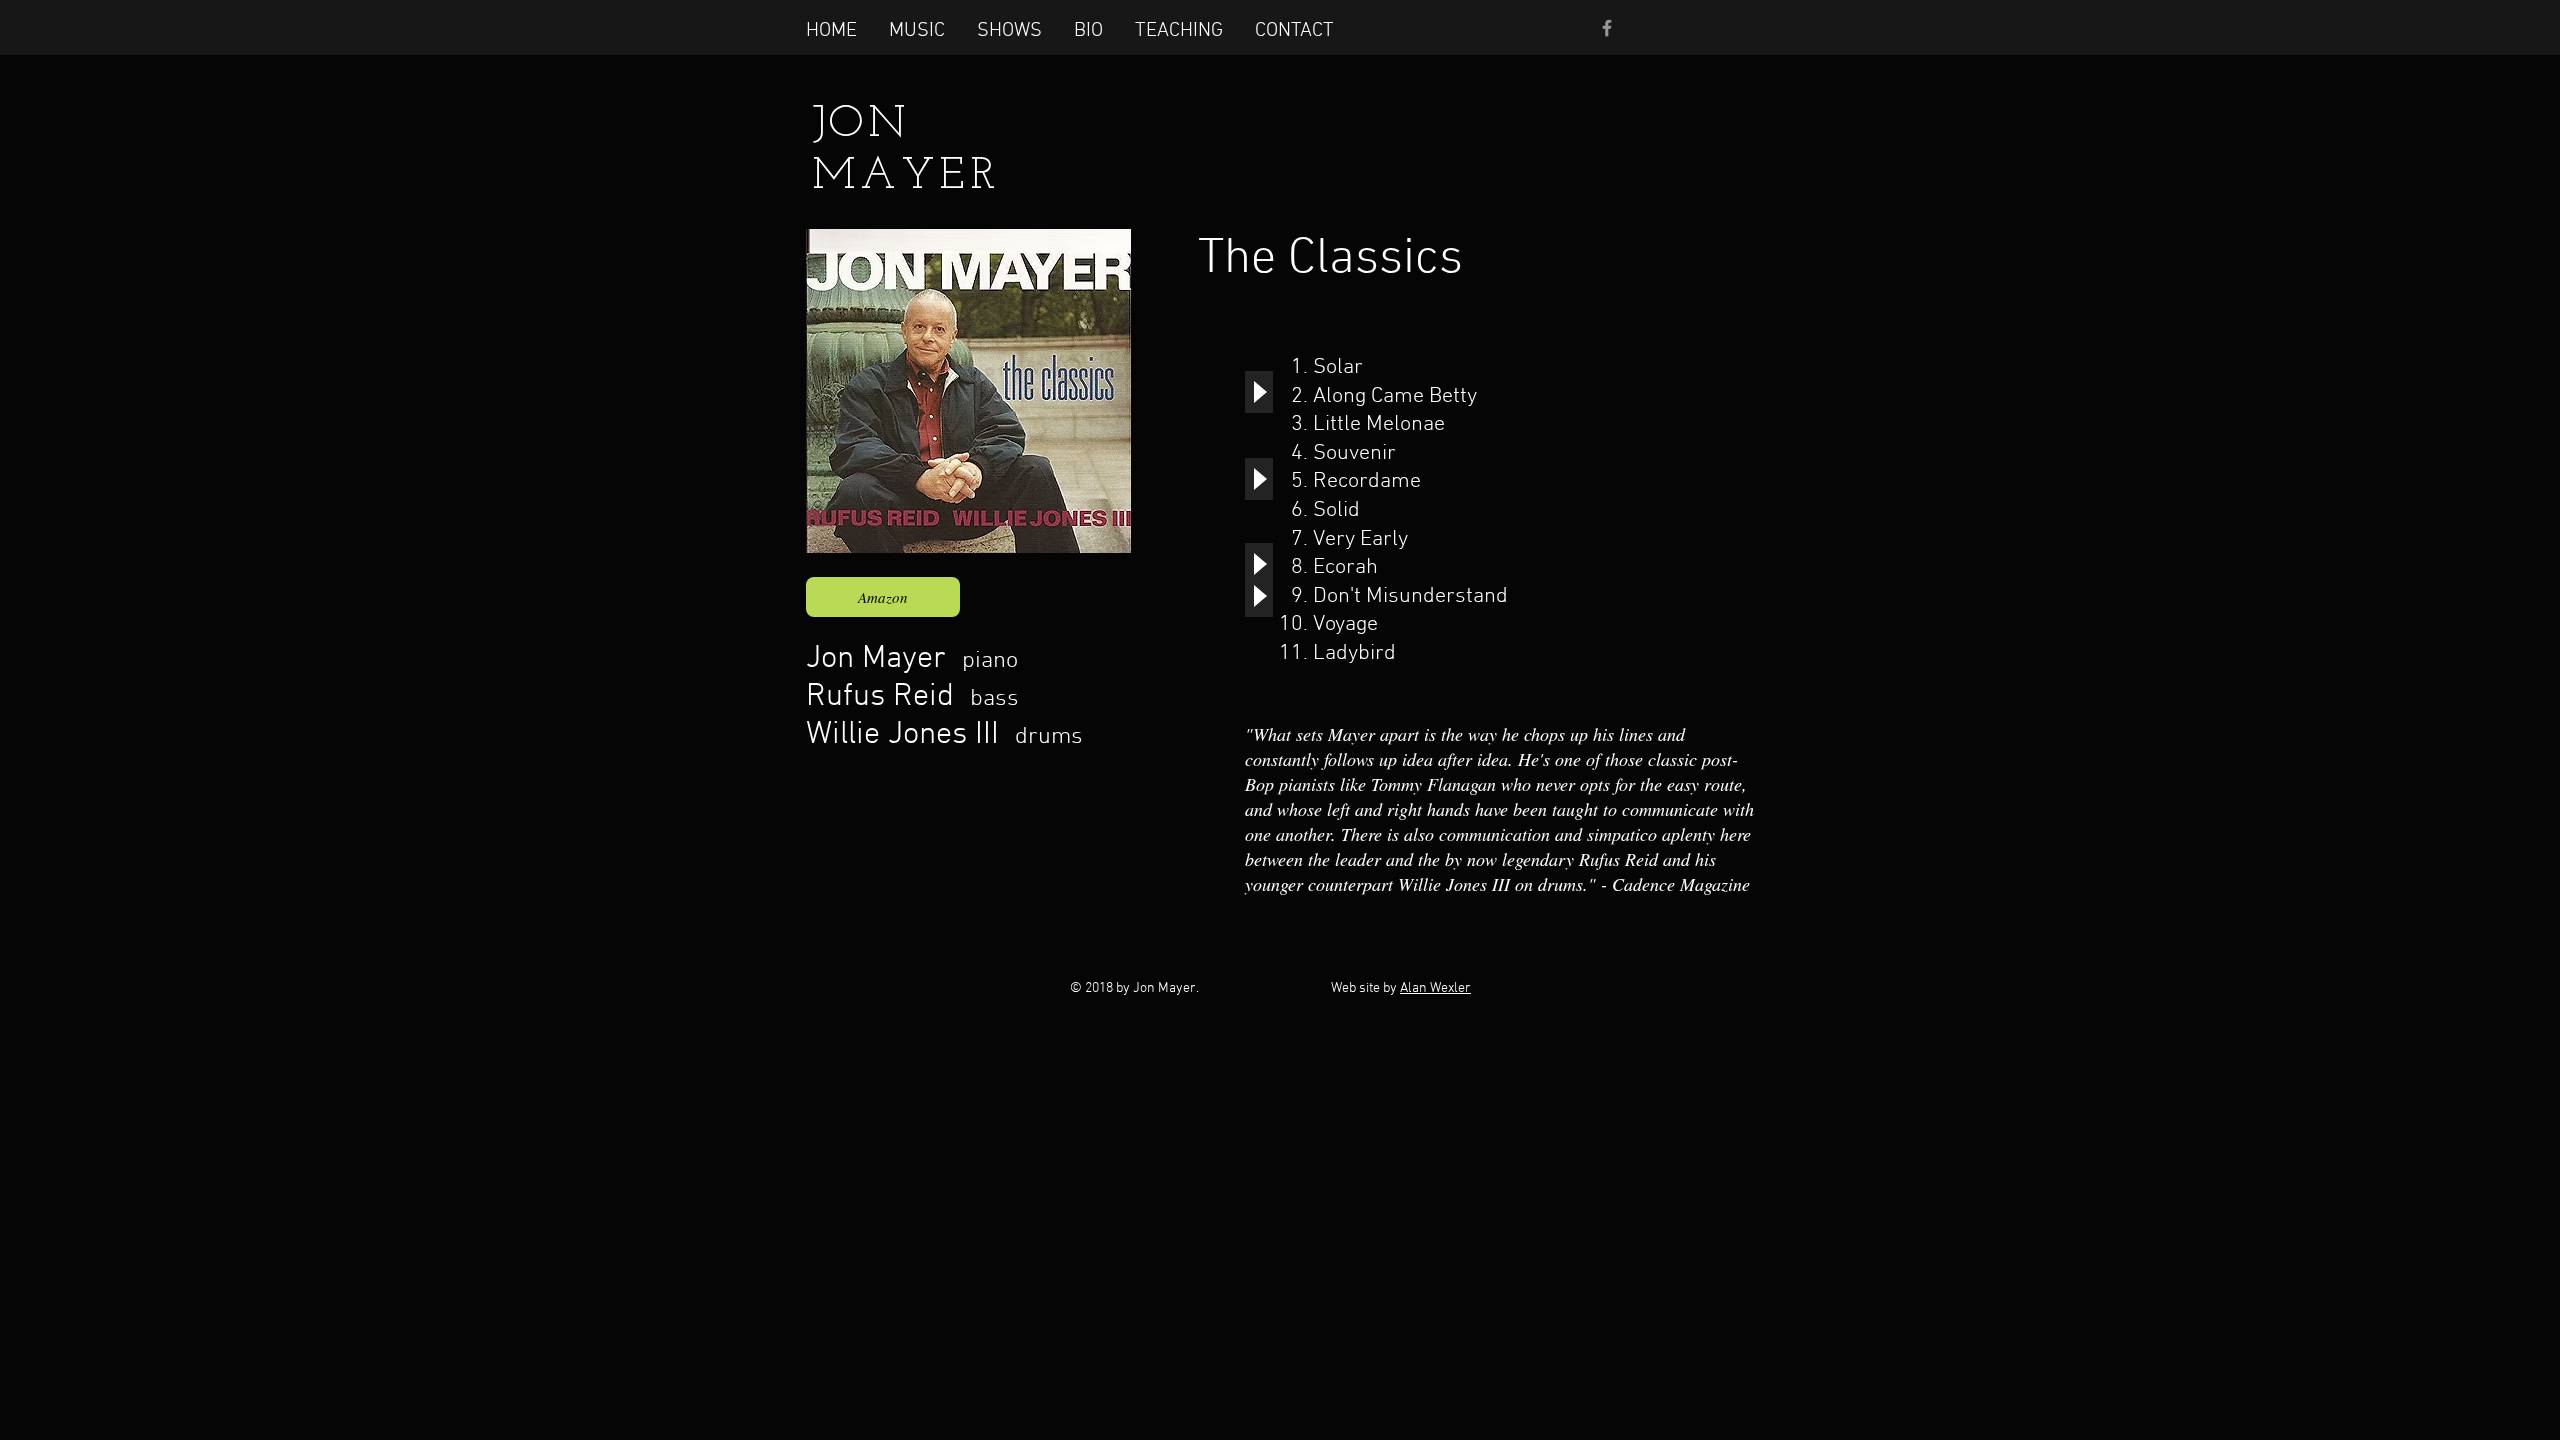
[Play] (1259, 392)
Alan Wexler (1435, 988)
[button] (917, 30)
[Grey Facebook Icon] (1607, 28)
